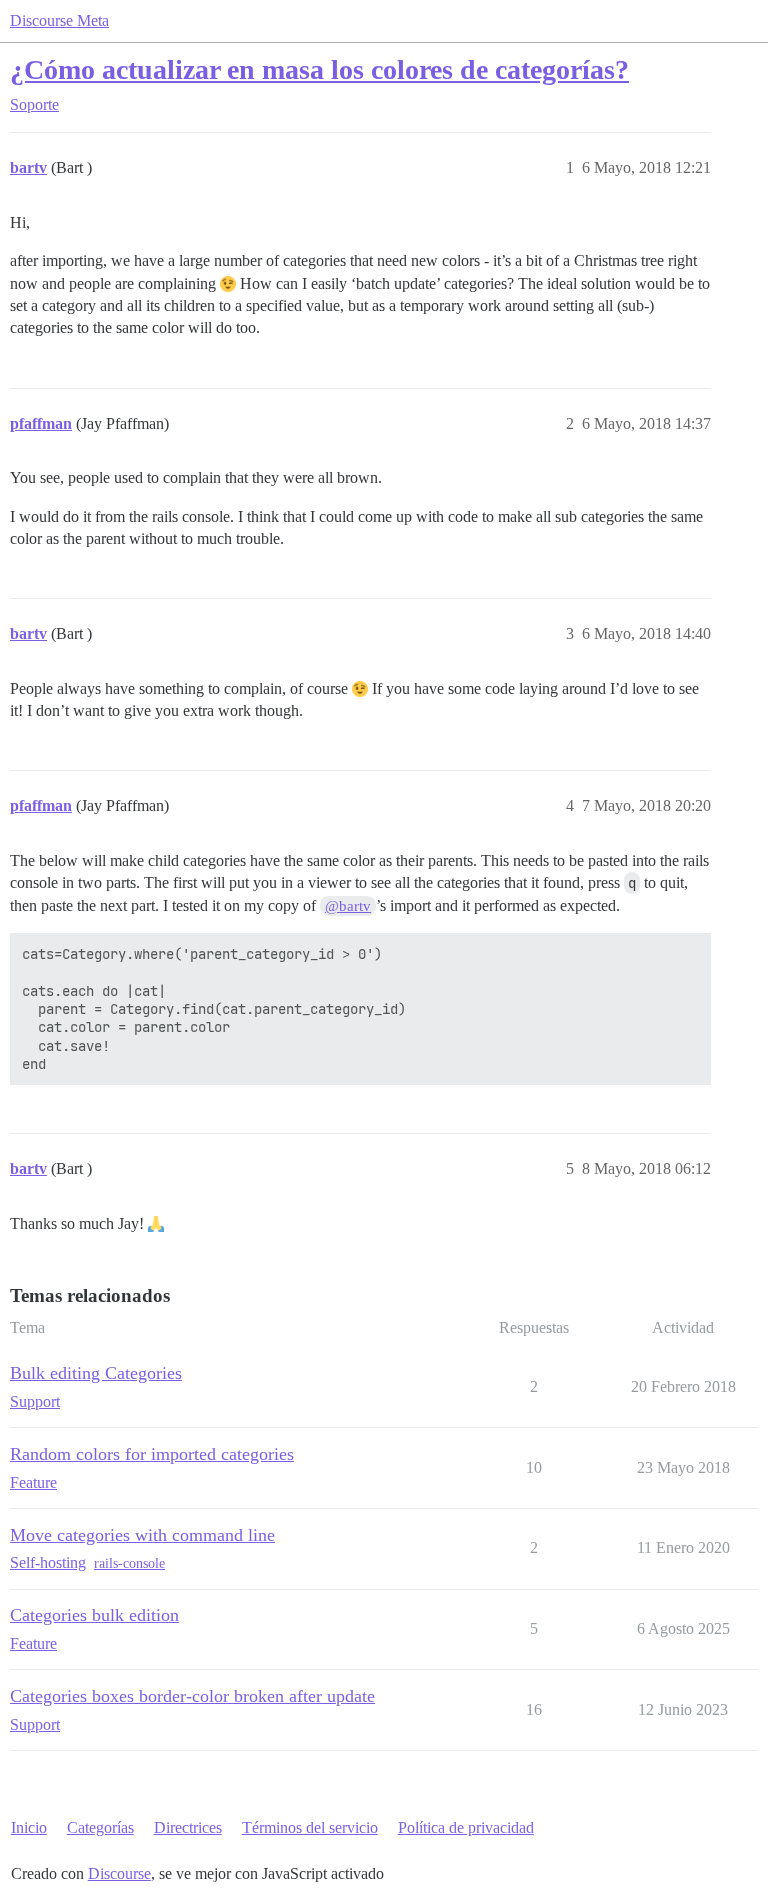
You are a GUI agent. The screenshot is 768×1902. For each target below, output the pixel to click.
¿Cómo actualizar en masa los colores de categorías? (319, 69)
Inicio (29, 1827)
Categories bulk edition (94, 1615)
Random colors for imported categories (152, 1454)
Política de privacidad (466, 1827)
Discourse (119, 1873)
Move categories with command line (142, 1535)
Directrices (188, 1827)
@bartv (348, 906)
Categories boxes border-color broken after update (192, 1696)
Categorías (100, 1827)
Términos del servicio (310, 1827)
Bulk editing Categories (96, 1373)
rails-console (129, 1563)
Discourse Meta (59, 20)
